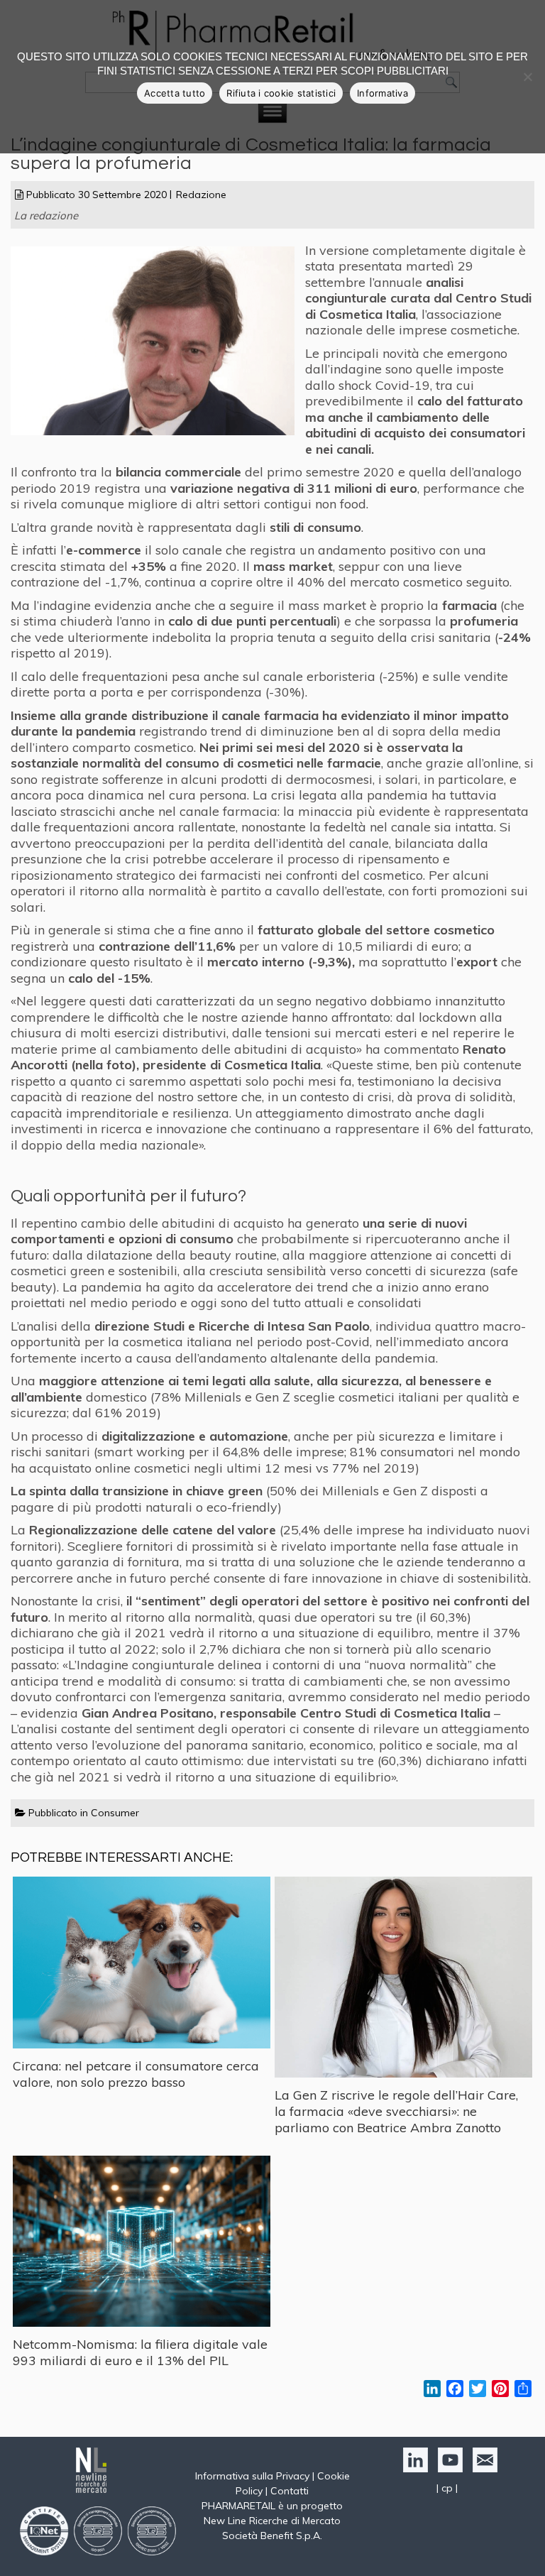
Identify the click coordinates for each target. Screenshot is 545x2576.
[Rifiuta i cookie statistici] (527, 77)
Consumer (115, 1813)
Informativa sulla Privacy (252, 2476)
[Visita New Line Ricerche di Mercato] (98, 2496)
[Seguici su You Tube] (448, 2469)
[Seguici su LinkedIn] (413, 2469)
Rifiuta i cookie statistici (281, 93)
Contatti (290, 2491)
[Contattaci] (481, 2469)
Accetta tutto (175, 93)
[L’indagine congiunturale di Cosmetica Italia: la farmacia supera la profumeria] (158, 434)
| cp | (447, 2488)
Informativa (382, 93)
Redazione (201, 195)
